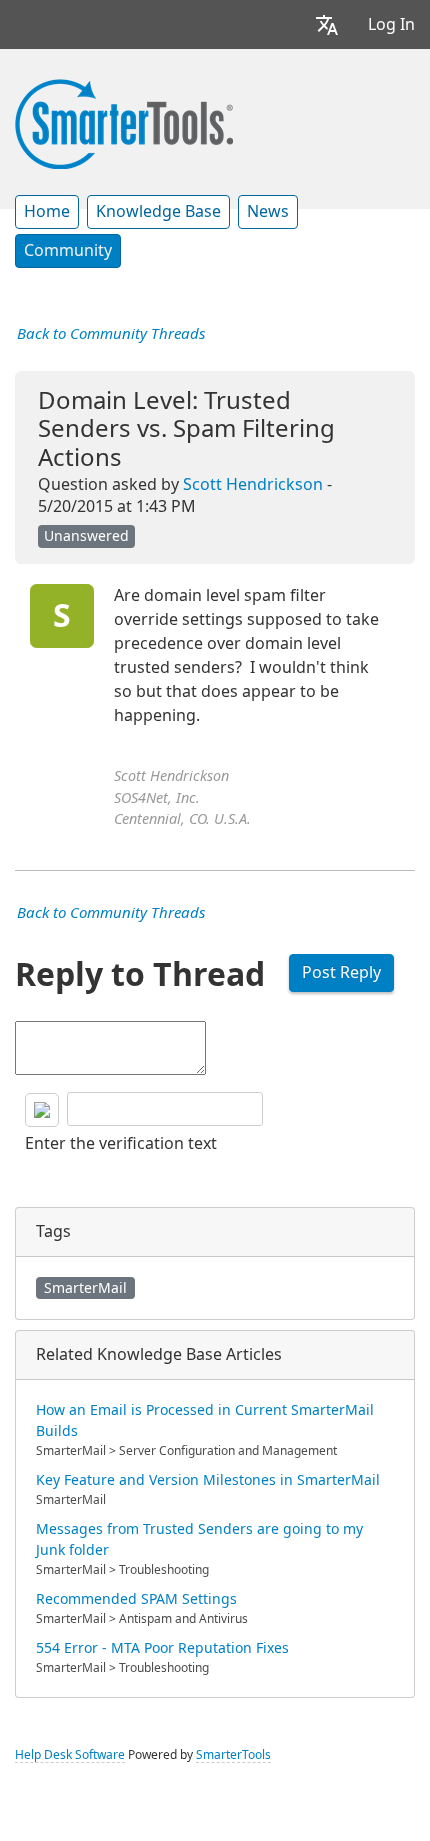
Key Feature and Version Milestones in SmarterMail (208, 1480)
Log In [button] (391, 24)
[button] (327, 24)
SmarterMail (85, 1288)
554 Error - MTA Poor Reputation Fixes (162, 1648)
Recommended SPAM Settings (136, 1599)
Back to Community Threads (111, 334)
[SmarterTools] (124, 122)
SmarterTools (233, 1755)
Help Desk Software (70, 1755)
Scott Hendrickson (253, 484)
